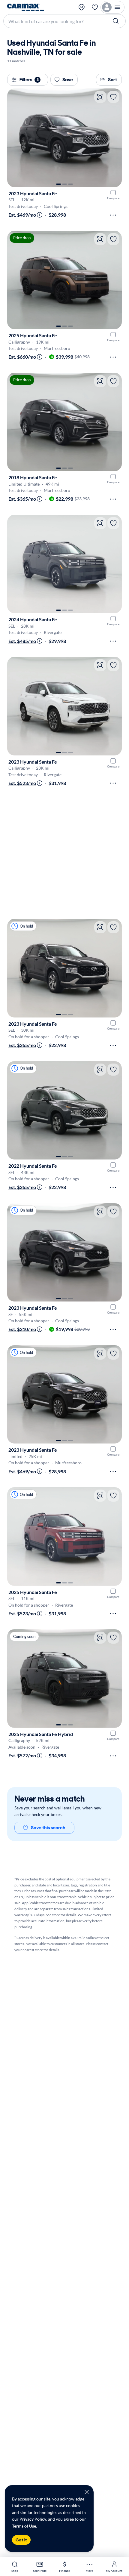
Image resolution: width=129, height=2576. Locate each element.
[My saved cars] (95, 7)
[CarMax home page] (25, 7)
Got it (21, 2540)
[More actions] (113, 215)
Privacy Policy (33, 2519)
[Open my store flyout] (82, 7)
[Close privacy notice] (87, 2492)
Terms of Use (24, 2526)
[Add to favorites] (113, 97)
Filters (29, 80)
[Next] (114, 138)
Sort (112, 80)
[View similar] (100, 97)
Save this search (48, 1828)
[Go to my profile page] (112, 7)
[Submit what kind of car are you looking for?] (116, 21)
